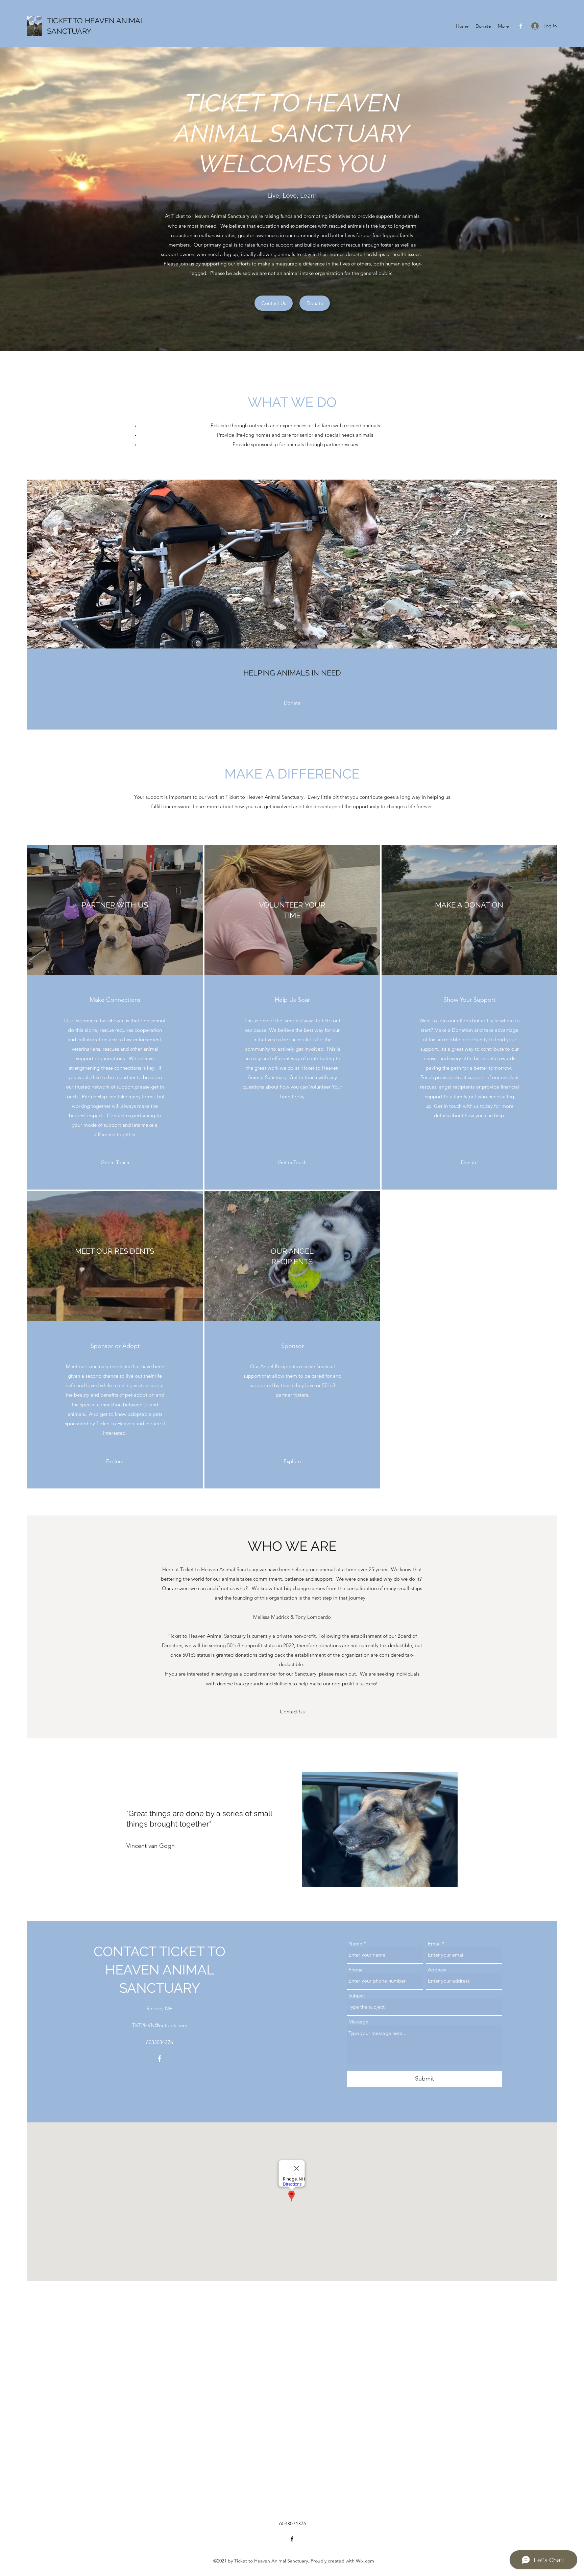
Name (355, 1944)
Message (358, 2022)
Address (437, 1970)
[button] (292, 1712)
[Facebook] (521, 26)
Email (434, 1944)
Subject (357, 1996)
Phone (356, 1970)
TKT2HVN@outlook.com (160, 2025)
